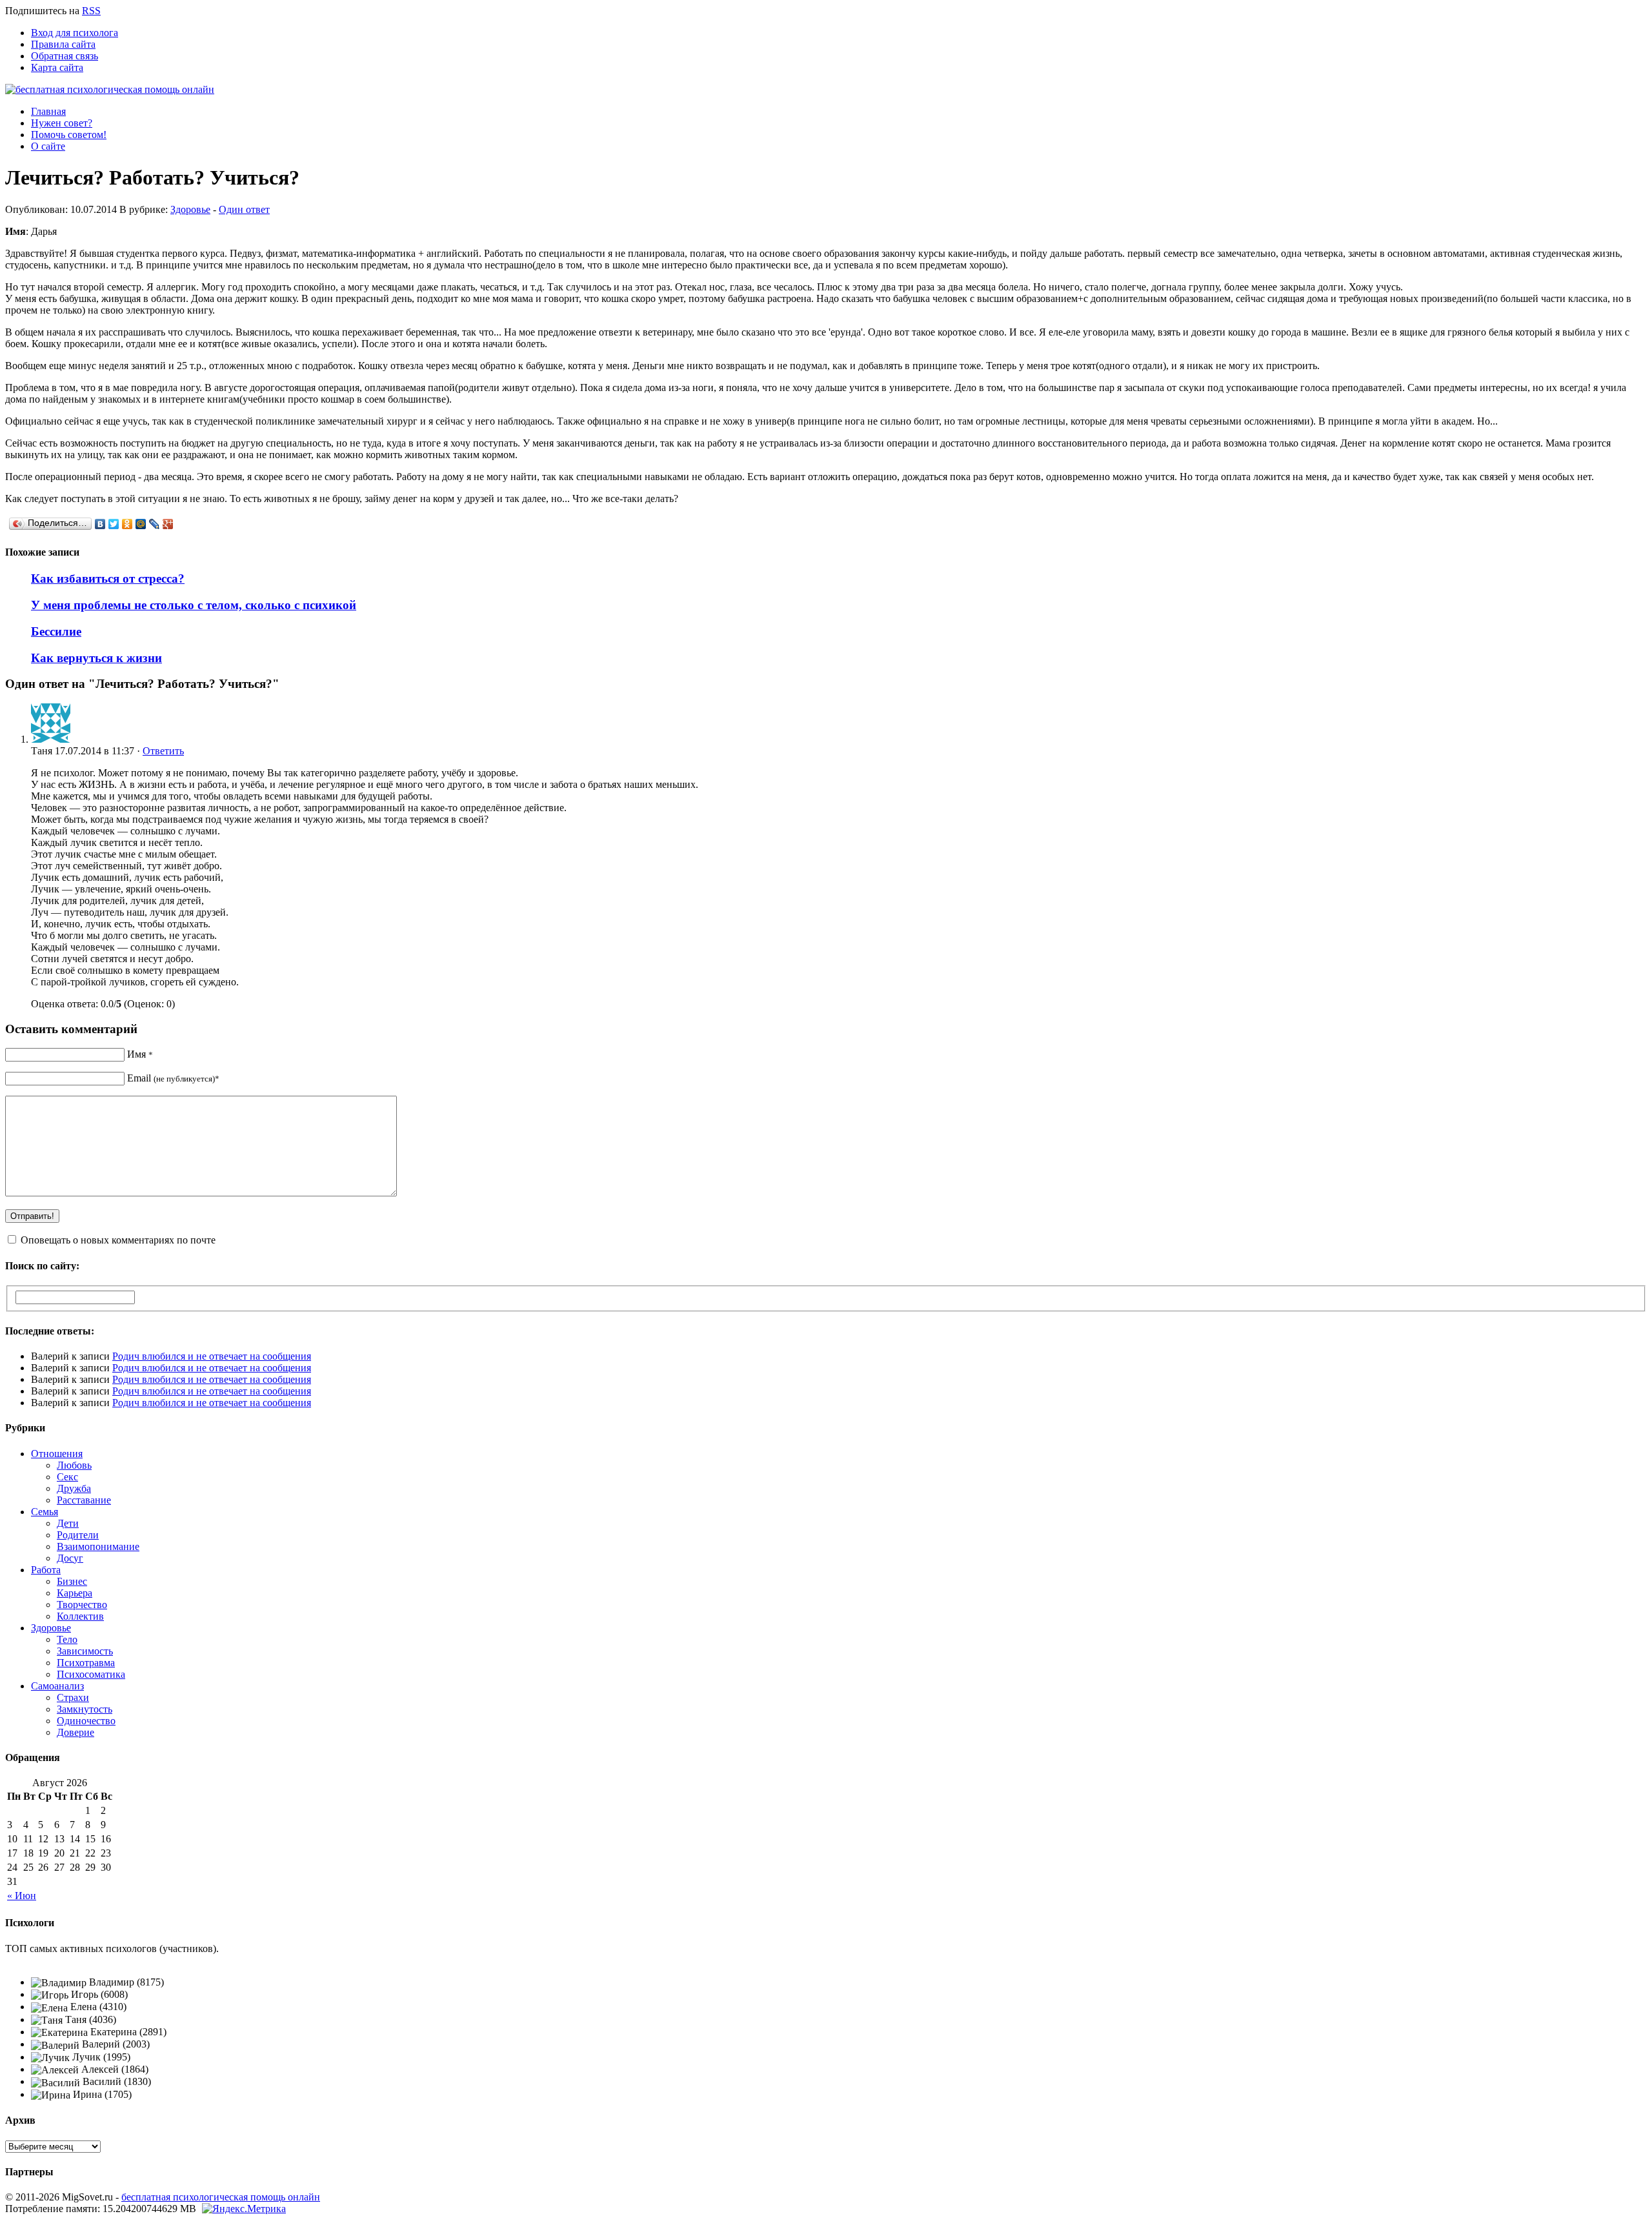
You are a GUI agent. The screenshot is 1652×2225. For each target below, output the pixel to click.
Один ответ (244, 209)
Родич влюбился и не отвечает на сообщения (212, 1356)
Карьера (75, 1593)
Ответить (163, 751)
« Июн (22, 1896)
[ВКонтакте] (100, 524)
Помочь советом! (69, 135)
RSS (91, 11)
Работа (46, 1570)
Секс (67, 1477)
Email (173, 1078)
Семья (45, 1512)
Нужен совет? (62, 123)
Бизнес (72, 1581)
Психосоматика (91, 1674)
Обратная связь (65, 56)
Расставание (84, 1500)
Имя (140, 1054)
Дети (68, 1523)
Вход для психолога (75, 33)
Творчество (82, 1605)
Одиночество (86, 1721)
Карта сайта (57, 67)
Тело (67, 1639)
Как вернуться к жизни (96, 658)
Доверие (76, 1732)
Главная (48, 111)
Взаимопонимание (98, 1546)
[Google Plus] (168, 524)
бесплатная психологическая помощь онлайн (221, 2197)
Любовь (74, 1465)
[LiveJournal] (155, 524)
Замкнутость (85, 1709)
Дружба (74, 1488)
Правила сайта (63, 44)
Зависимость (85, 1651)
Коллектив (80, 1616)
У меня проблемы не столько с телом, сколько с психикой (194, 605)
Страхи (73, 1697)
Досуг (70, 1558)
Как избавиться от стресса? (108, 579)
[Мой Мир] (141, 524)
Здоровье (190, 209)
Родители (78, 1535)
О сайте (48, 146)
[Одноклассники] (127, 524)
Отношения (57, 1454)
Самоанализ (57, 1686)
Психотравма (86, 1663)
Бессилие (56, 631)
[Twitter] (114, 524)
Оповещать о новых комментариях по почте (118, 1240)
